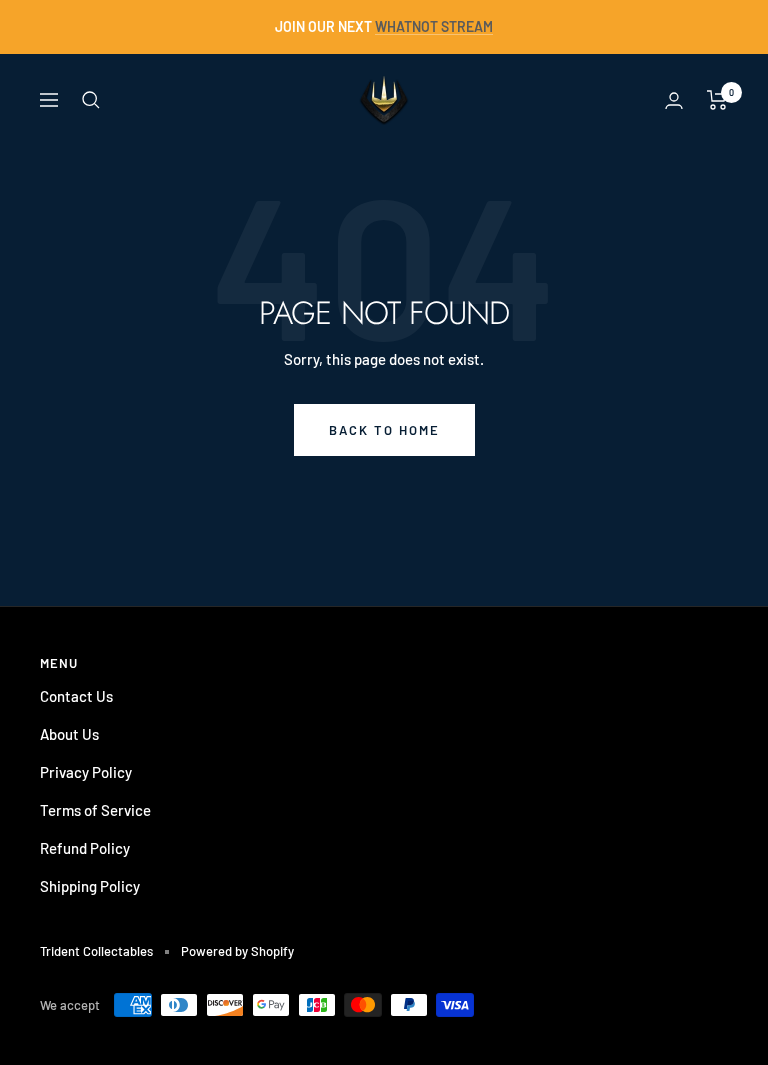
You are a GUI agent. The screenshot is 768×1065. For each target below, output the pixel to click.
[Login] (674, 100)
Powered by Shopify (237, 951)
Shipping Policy (90, 886)
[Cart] (717, 100)
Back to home (384, 430)
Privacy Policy (86, 772)
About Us (69, 734)
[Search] (91, 100)
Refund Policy (85, 848)
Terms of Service (95, 810)
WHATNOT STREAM (434, 26)
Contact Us (76, 696)
